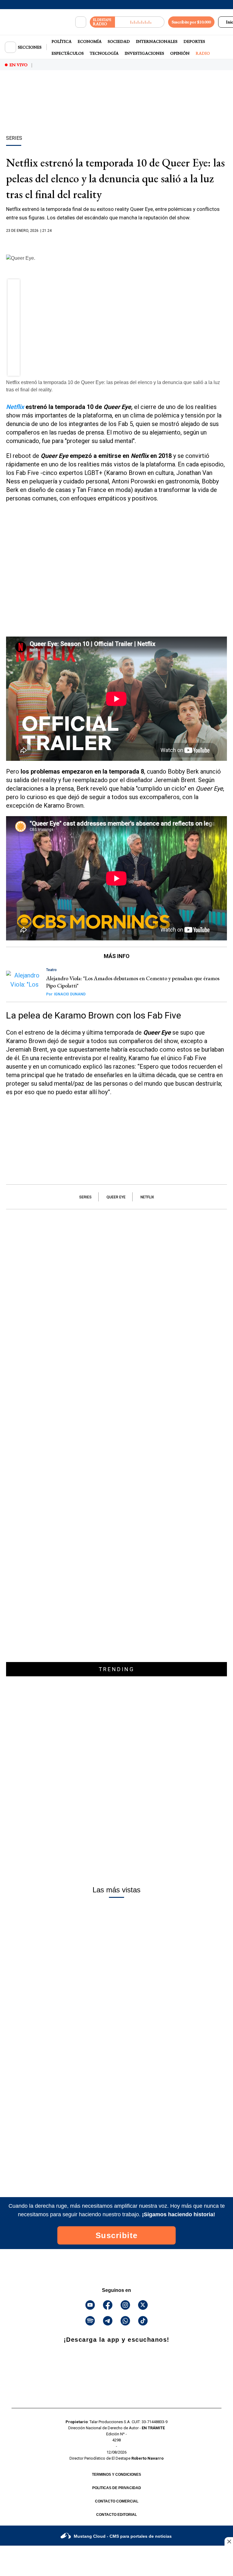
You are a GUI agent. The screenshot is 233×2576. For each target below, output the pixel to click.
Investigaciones (144, 53)
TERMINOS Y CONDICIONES (116, 2475)
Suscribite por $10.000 (191, 22)
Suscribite (117, 2235)
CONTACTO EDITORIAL (116, 2515)
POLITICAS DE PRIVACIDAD (117, 2488)
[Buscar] (81, 22)
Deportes (194, 41)
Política (62, 41)
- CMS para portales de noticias (123, 2536)
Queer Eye (116, 1197)
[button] (14, 287)
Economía (90, 41)
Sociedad (119, 41)
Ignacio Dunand (66, 994)
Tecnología (104, 53)
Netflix (147, 1197)
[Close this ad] (229, 2541)
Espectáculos (68, 53)
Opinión (180, 53)
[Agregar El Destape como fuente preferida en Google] (116, 242)
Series (85, 1197)
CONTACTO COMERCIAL (117, 2501)
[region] (116, 113)
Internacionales (157, 41)
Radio (203, 53)
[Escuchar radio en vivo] (140, 22)
